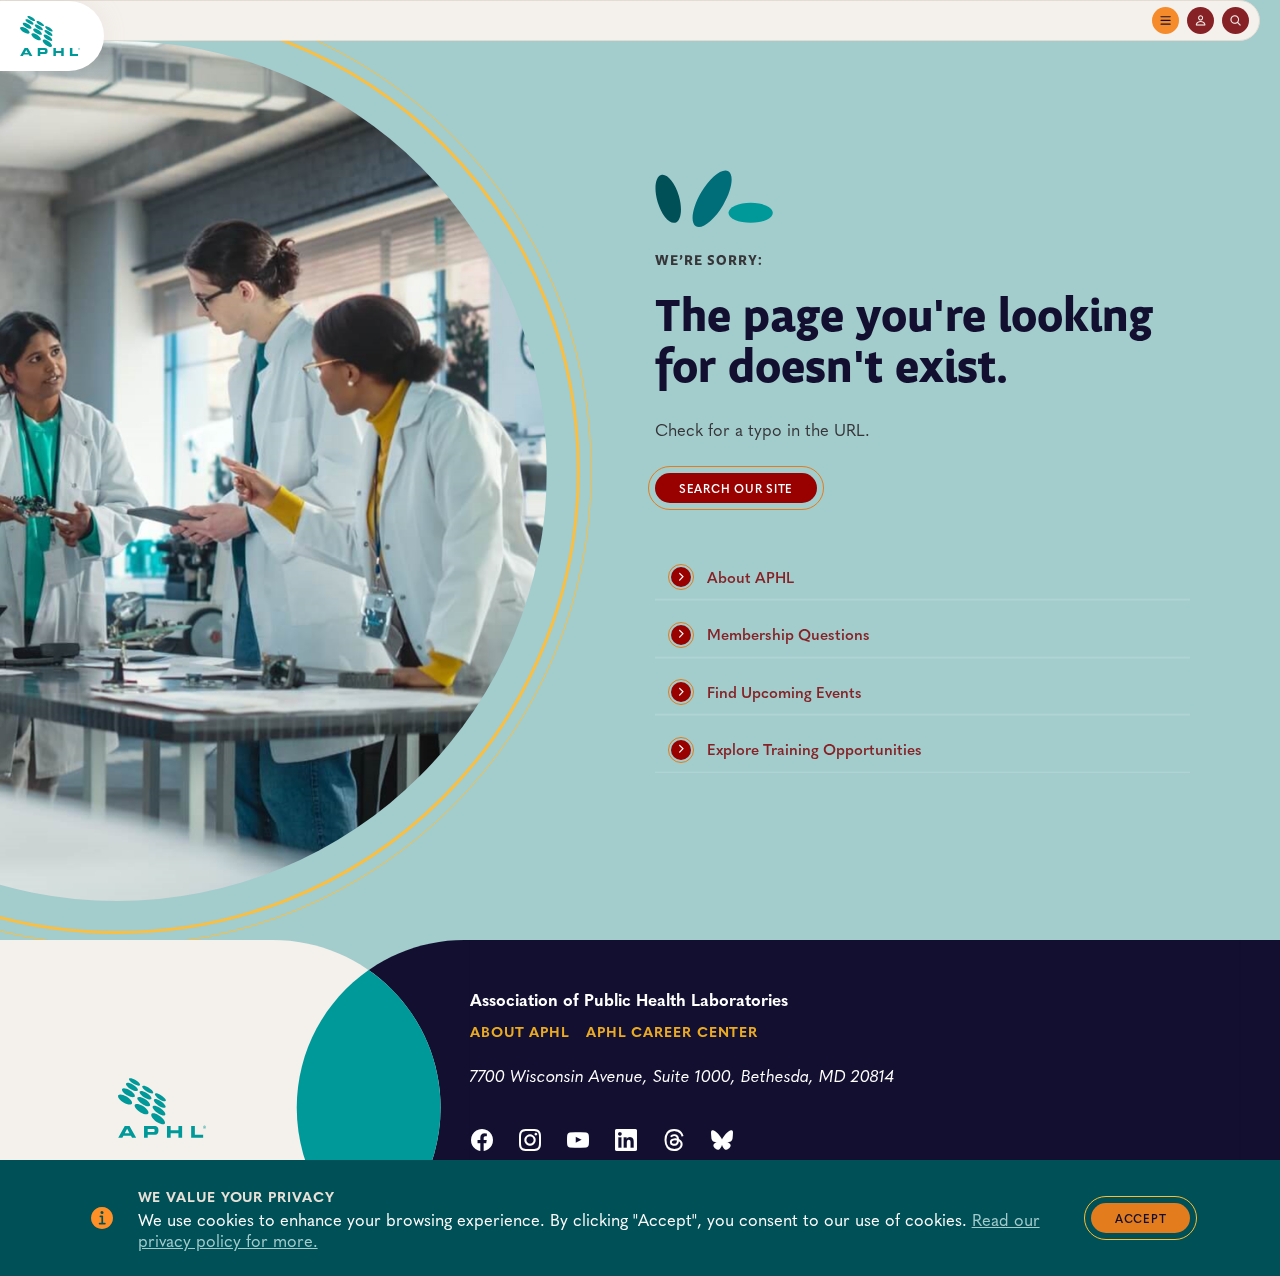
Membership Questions (788, 634)
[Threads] (674, 1142)
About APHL (750, 577)
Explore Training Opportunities (814, 749)
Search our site (736, 488)
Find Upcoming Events (784, 692)
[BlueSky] (722, 1142)
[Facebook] (482, 1142)
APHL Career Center (672, 1031)
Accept (1140, 1218)
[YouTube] (578, 1142)
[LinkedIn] (626, 1142)
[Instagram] (530, 1142)
